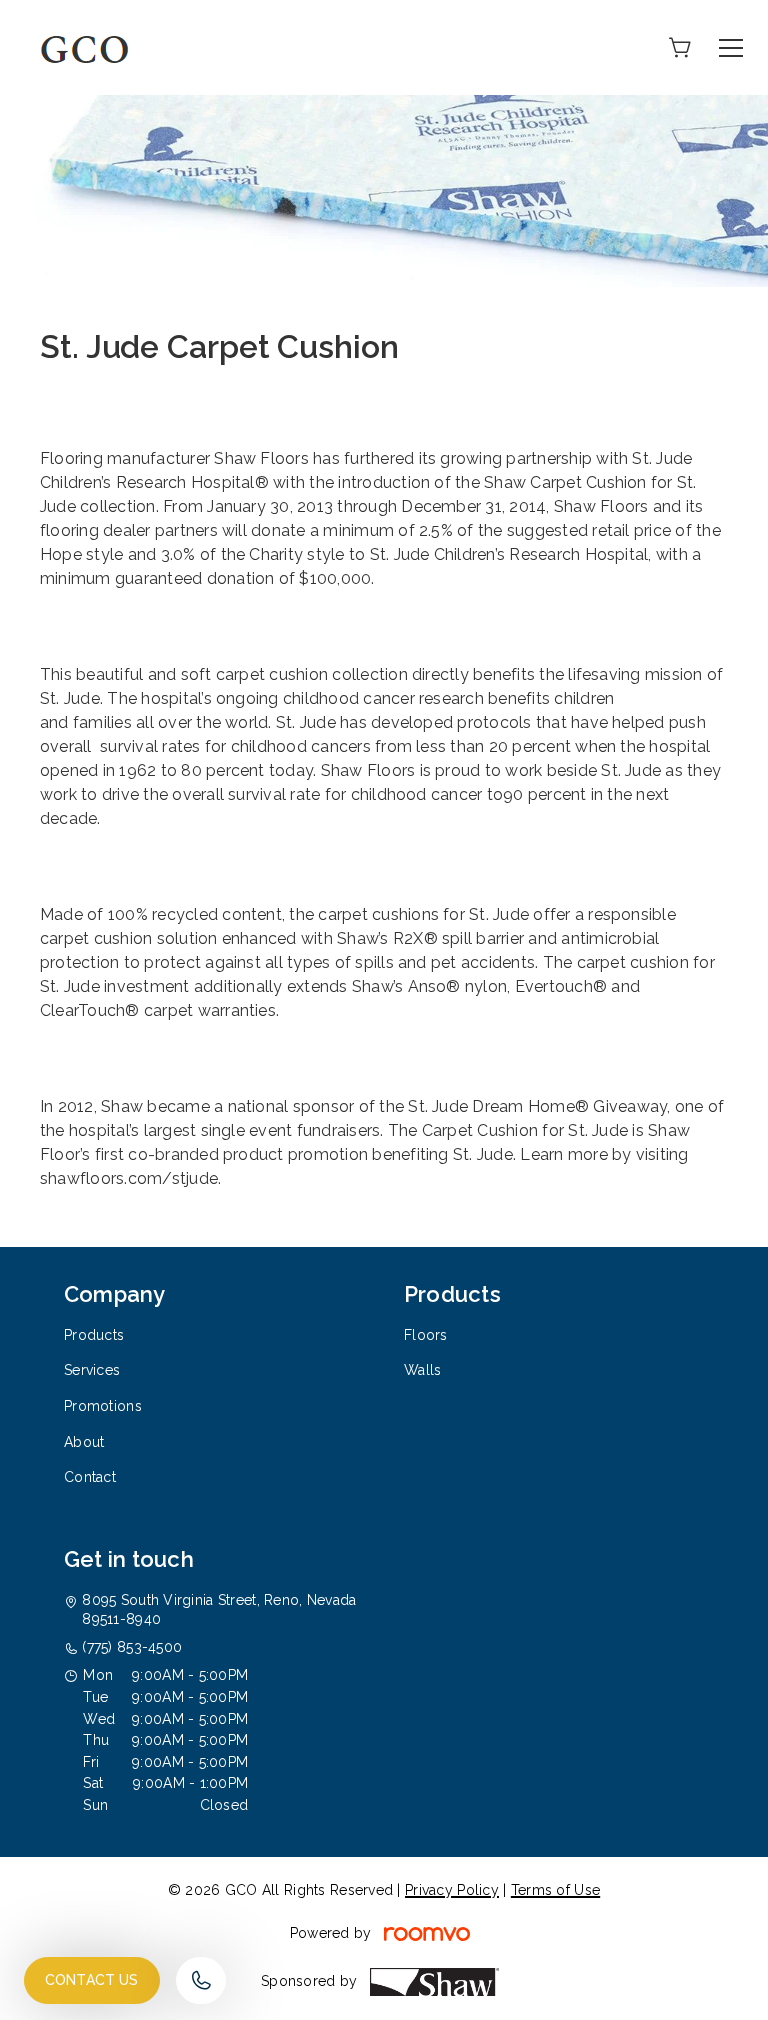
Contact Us (92, 1980)
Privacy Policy (452, 1890)
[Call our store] (201, 1980)
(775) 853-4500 (132, 1647)
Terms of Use (555, 1890)
